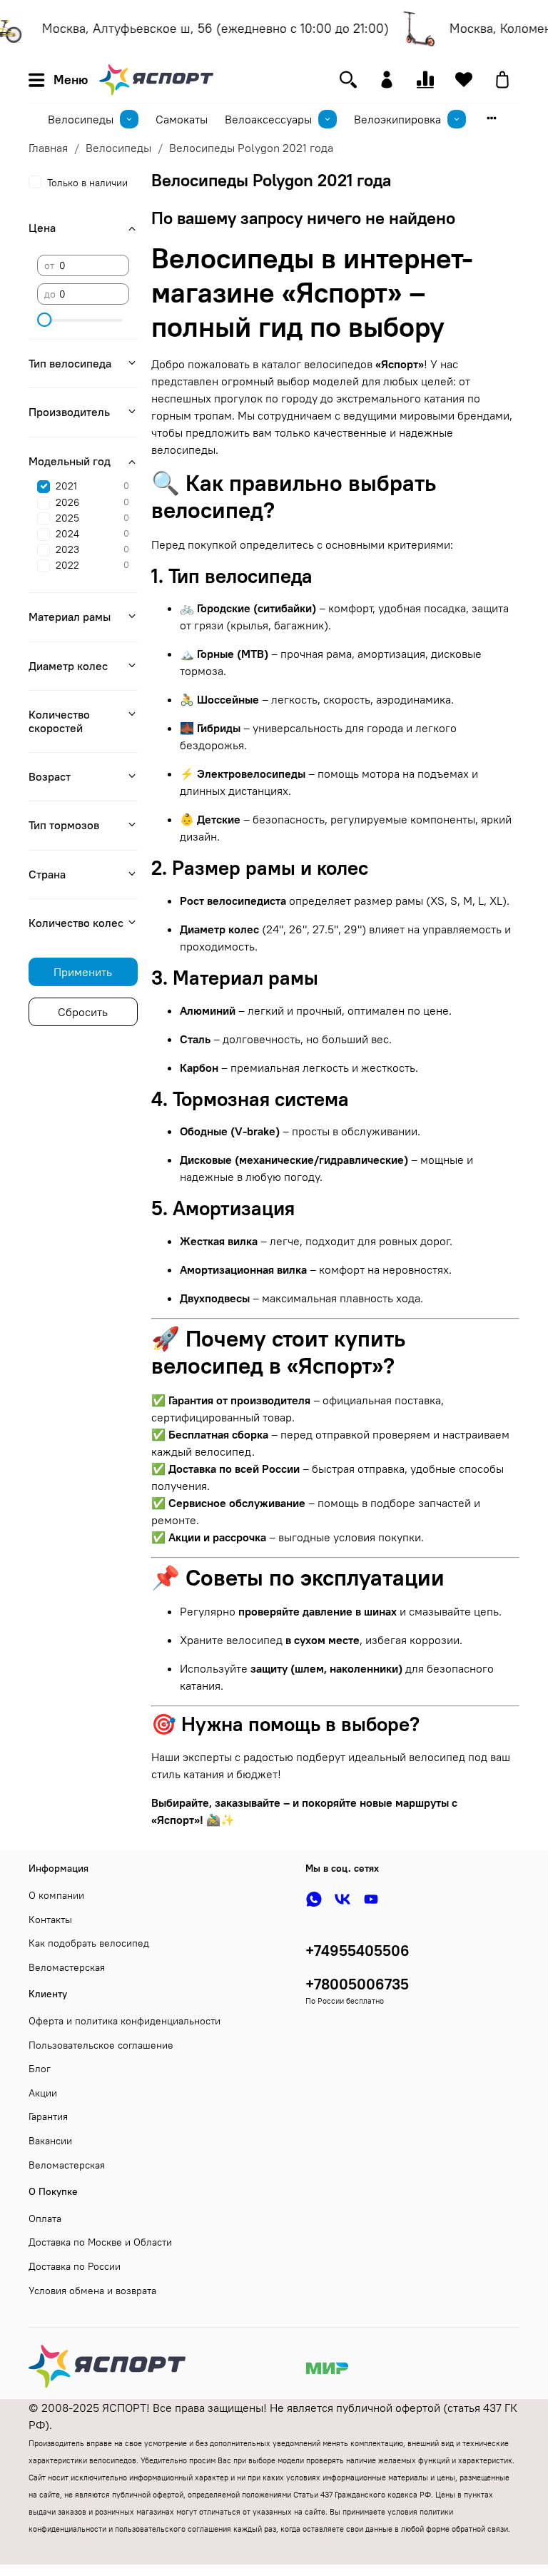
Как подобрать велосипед (89, 1943)
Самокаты (182, 119)
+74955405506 (357, 1951)
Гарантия (48, 2116)
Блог (40, 2069)
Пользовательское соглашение (101, 2045)
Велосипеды (81, 119)
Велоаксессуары (268, 119)
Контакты (50, 1920)
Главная (48, 148)
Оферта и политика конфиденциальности (125, 2021)
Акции (43, 2093)
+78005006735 (357, 1984)
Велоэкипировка (397, 119)
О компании (56, 1895)
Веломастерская (67, 1967)
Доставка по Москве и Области (100, 2242)
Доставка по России (75, 2266)
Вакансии (50, 2141)
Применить (83, 972)
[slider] (44, 320)
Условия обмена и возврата (92, 2291)
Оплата (45, 2218)
